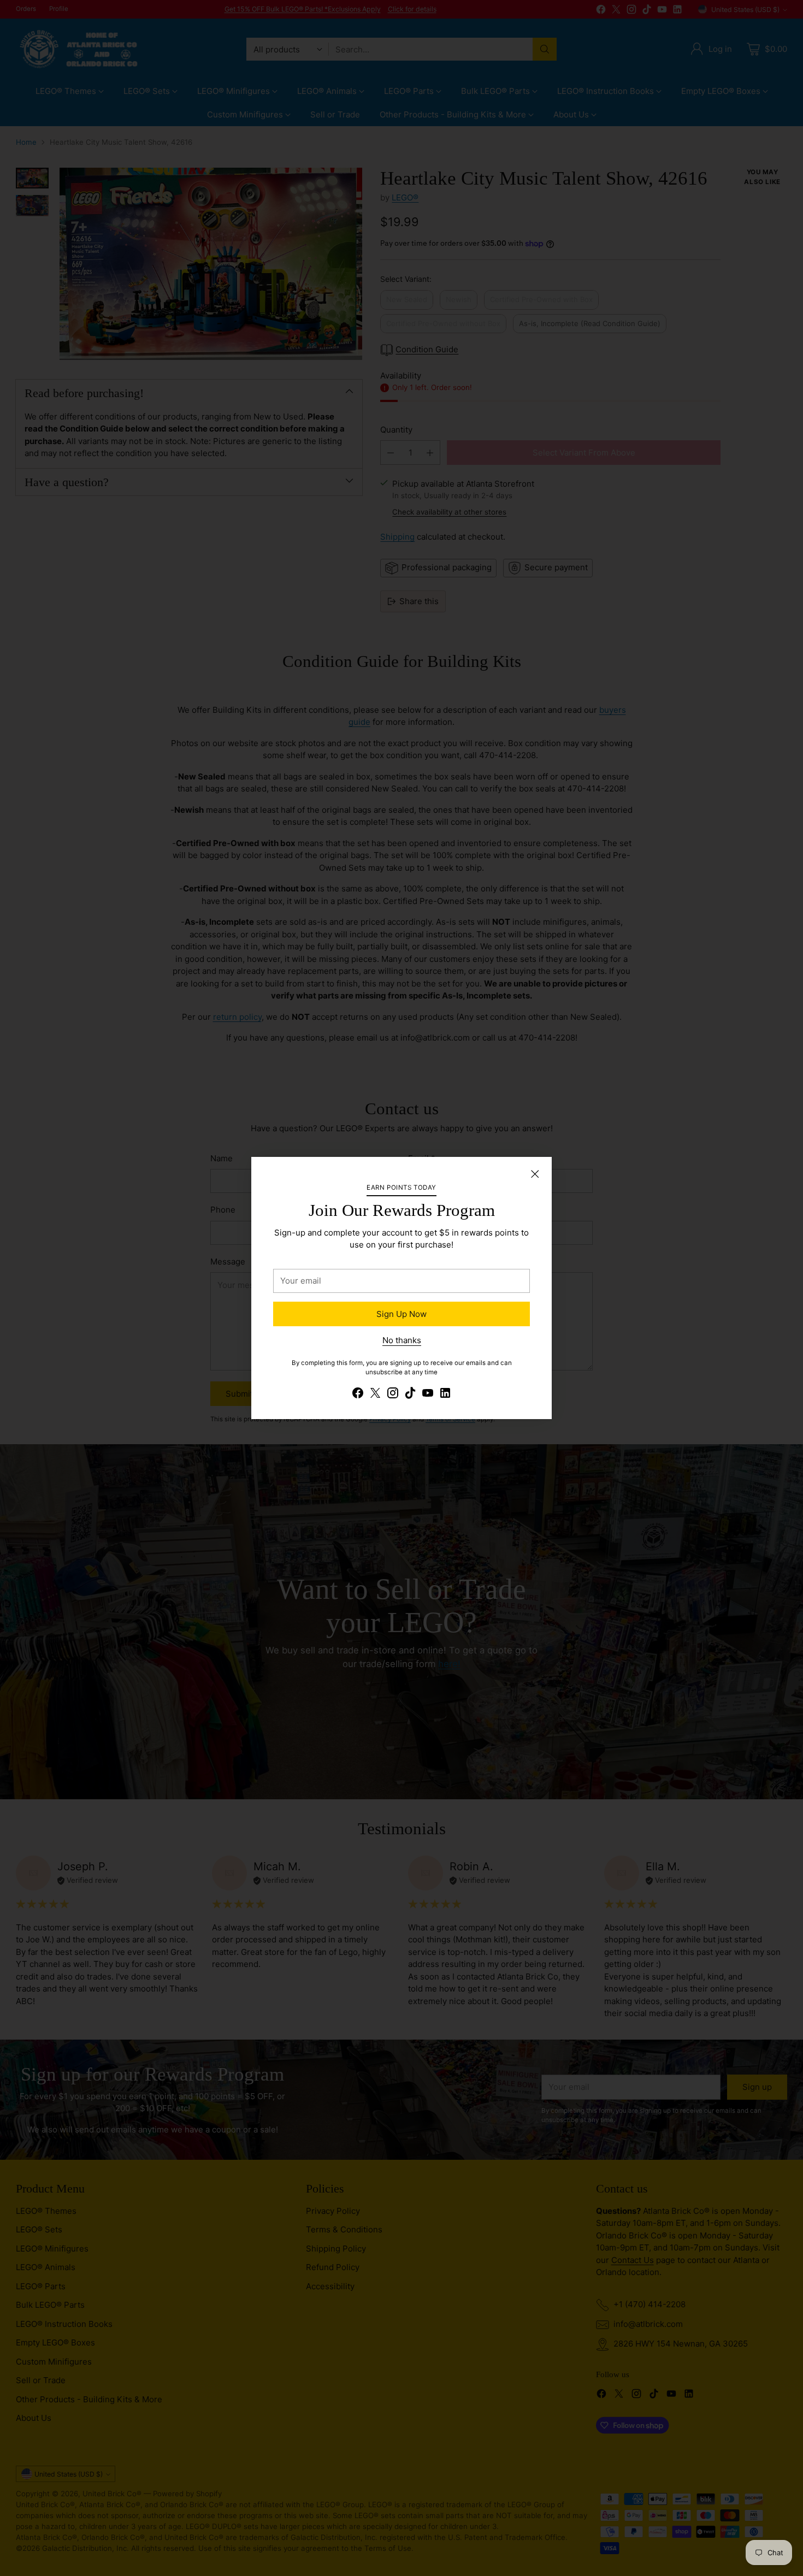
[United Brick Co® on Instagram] (393, 1395)
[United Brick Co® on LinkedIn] (445, 1395)
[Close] (535, 1174)
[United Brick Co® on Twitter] (375, 1395)
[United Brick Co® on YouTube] (428, 1395)
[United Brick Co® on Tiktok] (410, 1395)
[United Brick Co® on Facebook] (358, 1395)
